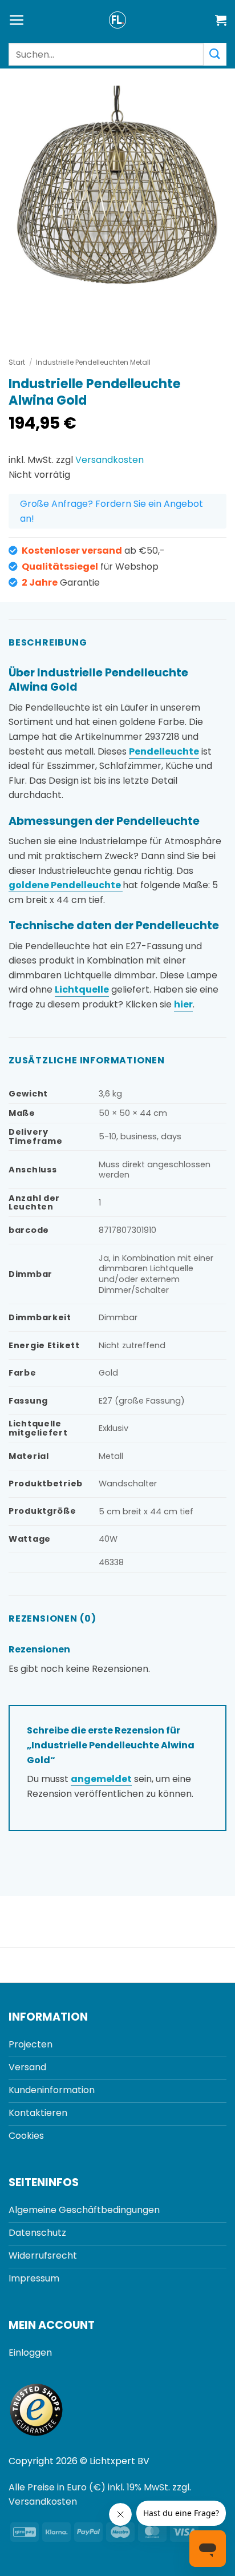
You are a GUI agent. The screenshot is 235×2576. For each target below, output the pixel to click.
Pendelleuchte (164, 751)
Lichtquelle (82, 989)
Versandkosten (110, 460)
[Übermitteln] (215, 54)
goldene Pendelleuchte (66, 885)
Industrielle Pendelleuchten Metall (93, 362)
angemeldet (101, 1779)
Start (17, 362)
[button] (17, 20)
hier (183, 1004)
